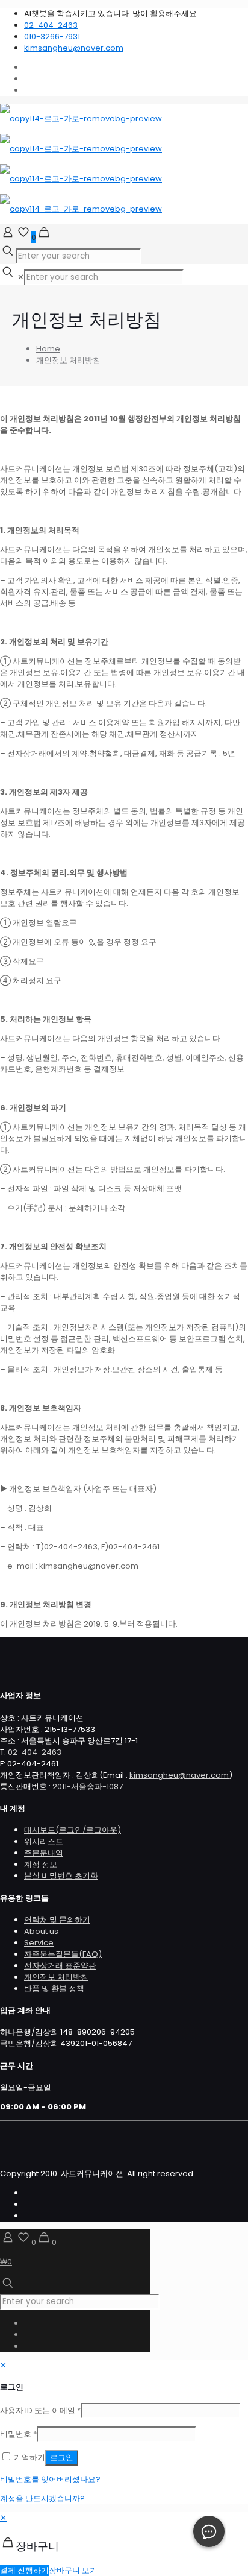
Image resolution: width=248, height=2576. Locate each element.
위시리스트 (44, 1841)
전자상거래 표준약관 (60, 1966)
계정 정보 (41, 1864)
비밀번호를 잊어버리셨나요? (50, 2479)
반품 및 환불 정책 (54, 1989)
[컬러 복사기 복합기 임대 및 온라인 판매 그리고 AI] (81, 164)
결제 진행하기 (24, 2570)
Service (39, 1943)
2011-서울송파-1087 (88, 1787)
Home (48, 349)
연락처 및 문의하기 (57, 1920)
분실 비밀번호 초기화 (61, 1876)
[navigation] (124, 2544)
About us (41, 1931)
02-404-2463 (51, 25)
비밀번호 (18, 2434)
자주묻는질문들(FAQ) (63, 1954)
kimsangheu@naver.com (74, 48)
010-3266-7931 (52, 36)
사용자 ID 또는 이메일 (40, 2411)
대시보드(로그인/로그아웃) (73, 1830)
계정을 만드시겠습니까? (42, 2499)
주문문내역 (44, 1853)
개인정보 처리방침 (68, 360)
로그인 (62, 2458)
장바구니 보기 (73, 2570)
